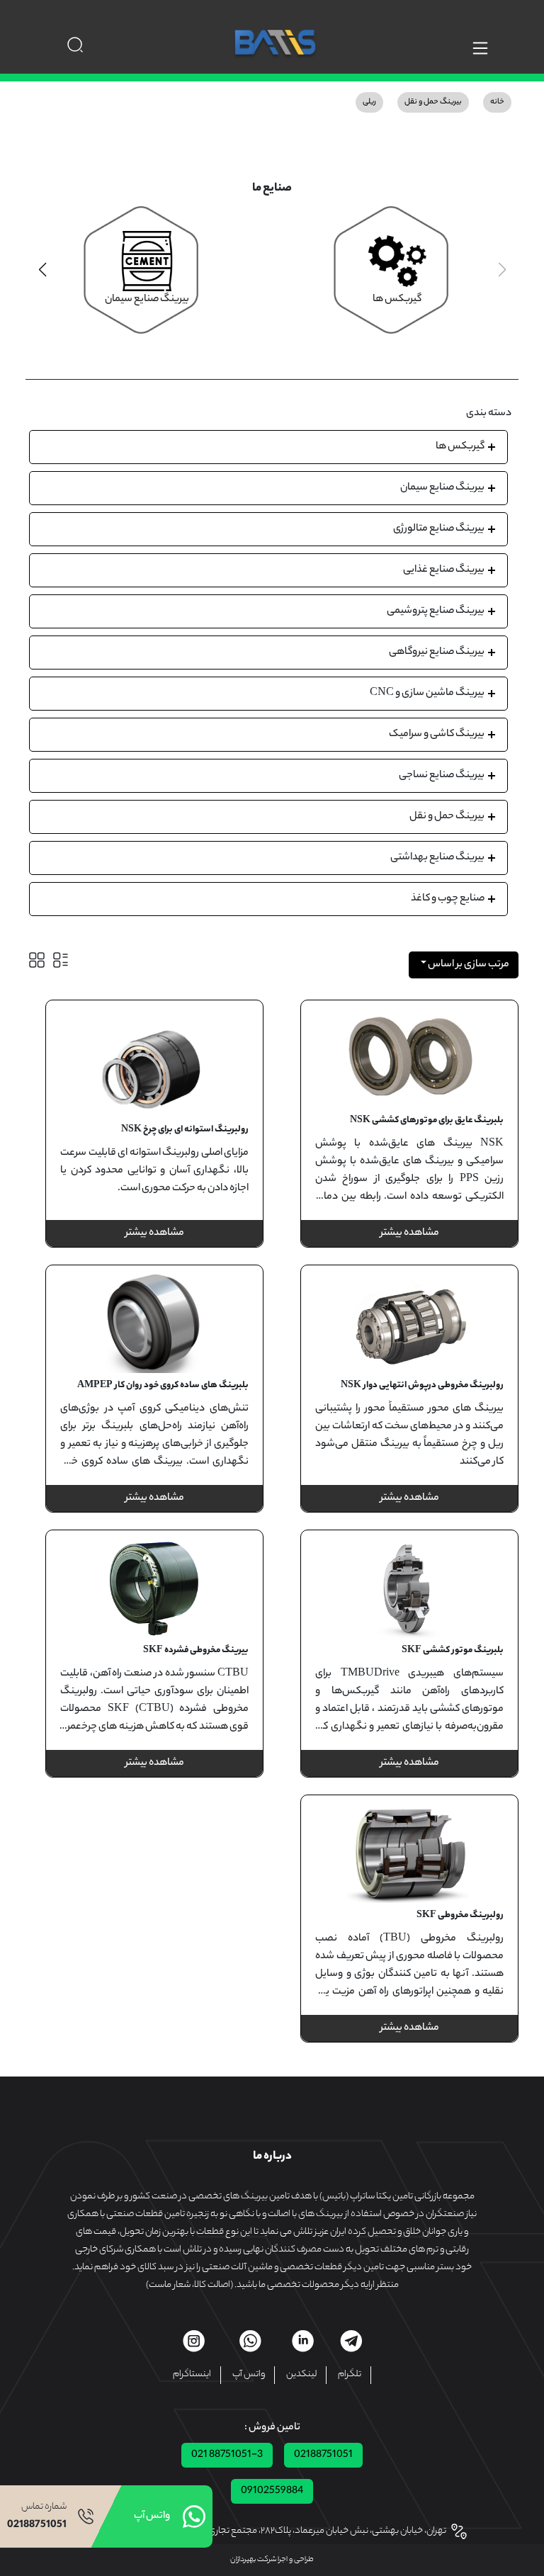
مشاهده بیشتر (410, 1233)
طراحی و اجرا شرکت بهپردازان (272, 2560)
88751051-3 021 (227, 2455)
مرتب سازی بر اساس (468, 965)
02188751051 (323, 2455)
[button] (42, 270)
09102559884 (272, 2491)
